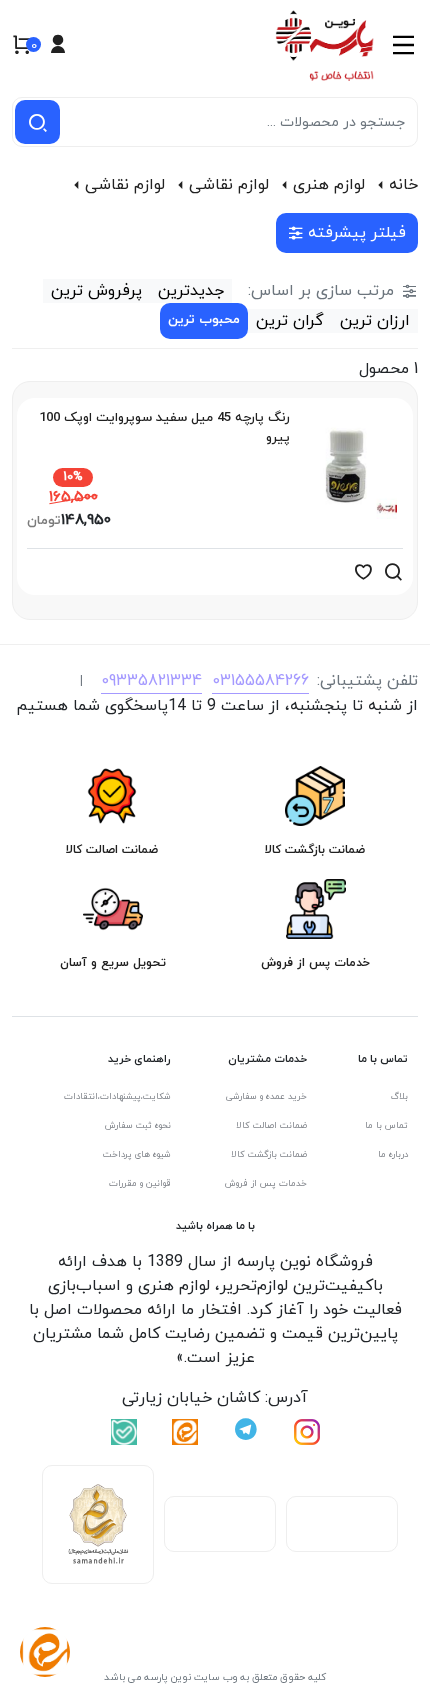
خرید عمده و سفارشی (266, 1096)
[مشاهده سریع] (393, 572)
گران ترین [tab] (290, 321)
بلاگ (399, 1096)
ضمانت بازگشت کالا (269, 1154)
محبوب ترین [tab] (204, 320)
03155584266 (260, 681)
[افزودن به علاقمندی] (363, 572)
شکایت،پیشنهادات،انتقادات (117, 1096)
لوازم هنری (329, 185)
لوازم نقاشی (229, 185)
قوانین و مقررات (140, 1183)
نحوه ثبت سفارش (138, 1125)
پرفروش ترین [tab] (96, 291)
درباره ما (393, 1154)
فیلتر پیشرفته (357, 233)
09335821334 (151, 681)
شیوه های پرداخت (137, 1154)
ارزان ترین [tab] (375, 321)
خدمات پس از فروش (266, 1183)
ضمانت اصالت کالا (271, 1125)
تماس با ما (386, 1125)
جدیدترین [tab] (191, 291)
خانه (403, 185)
